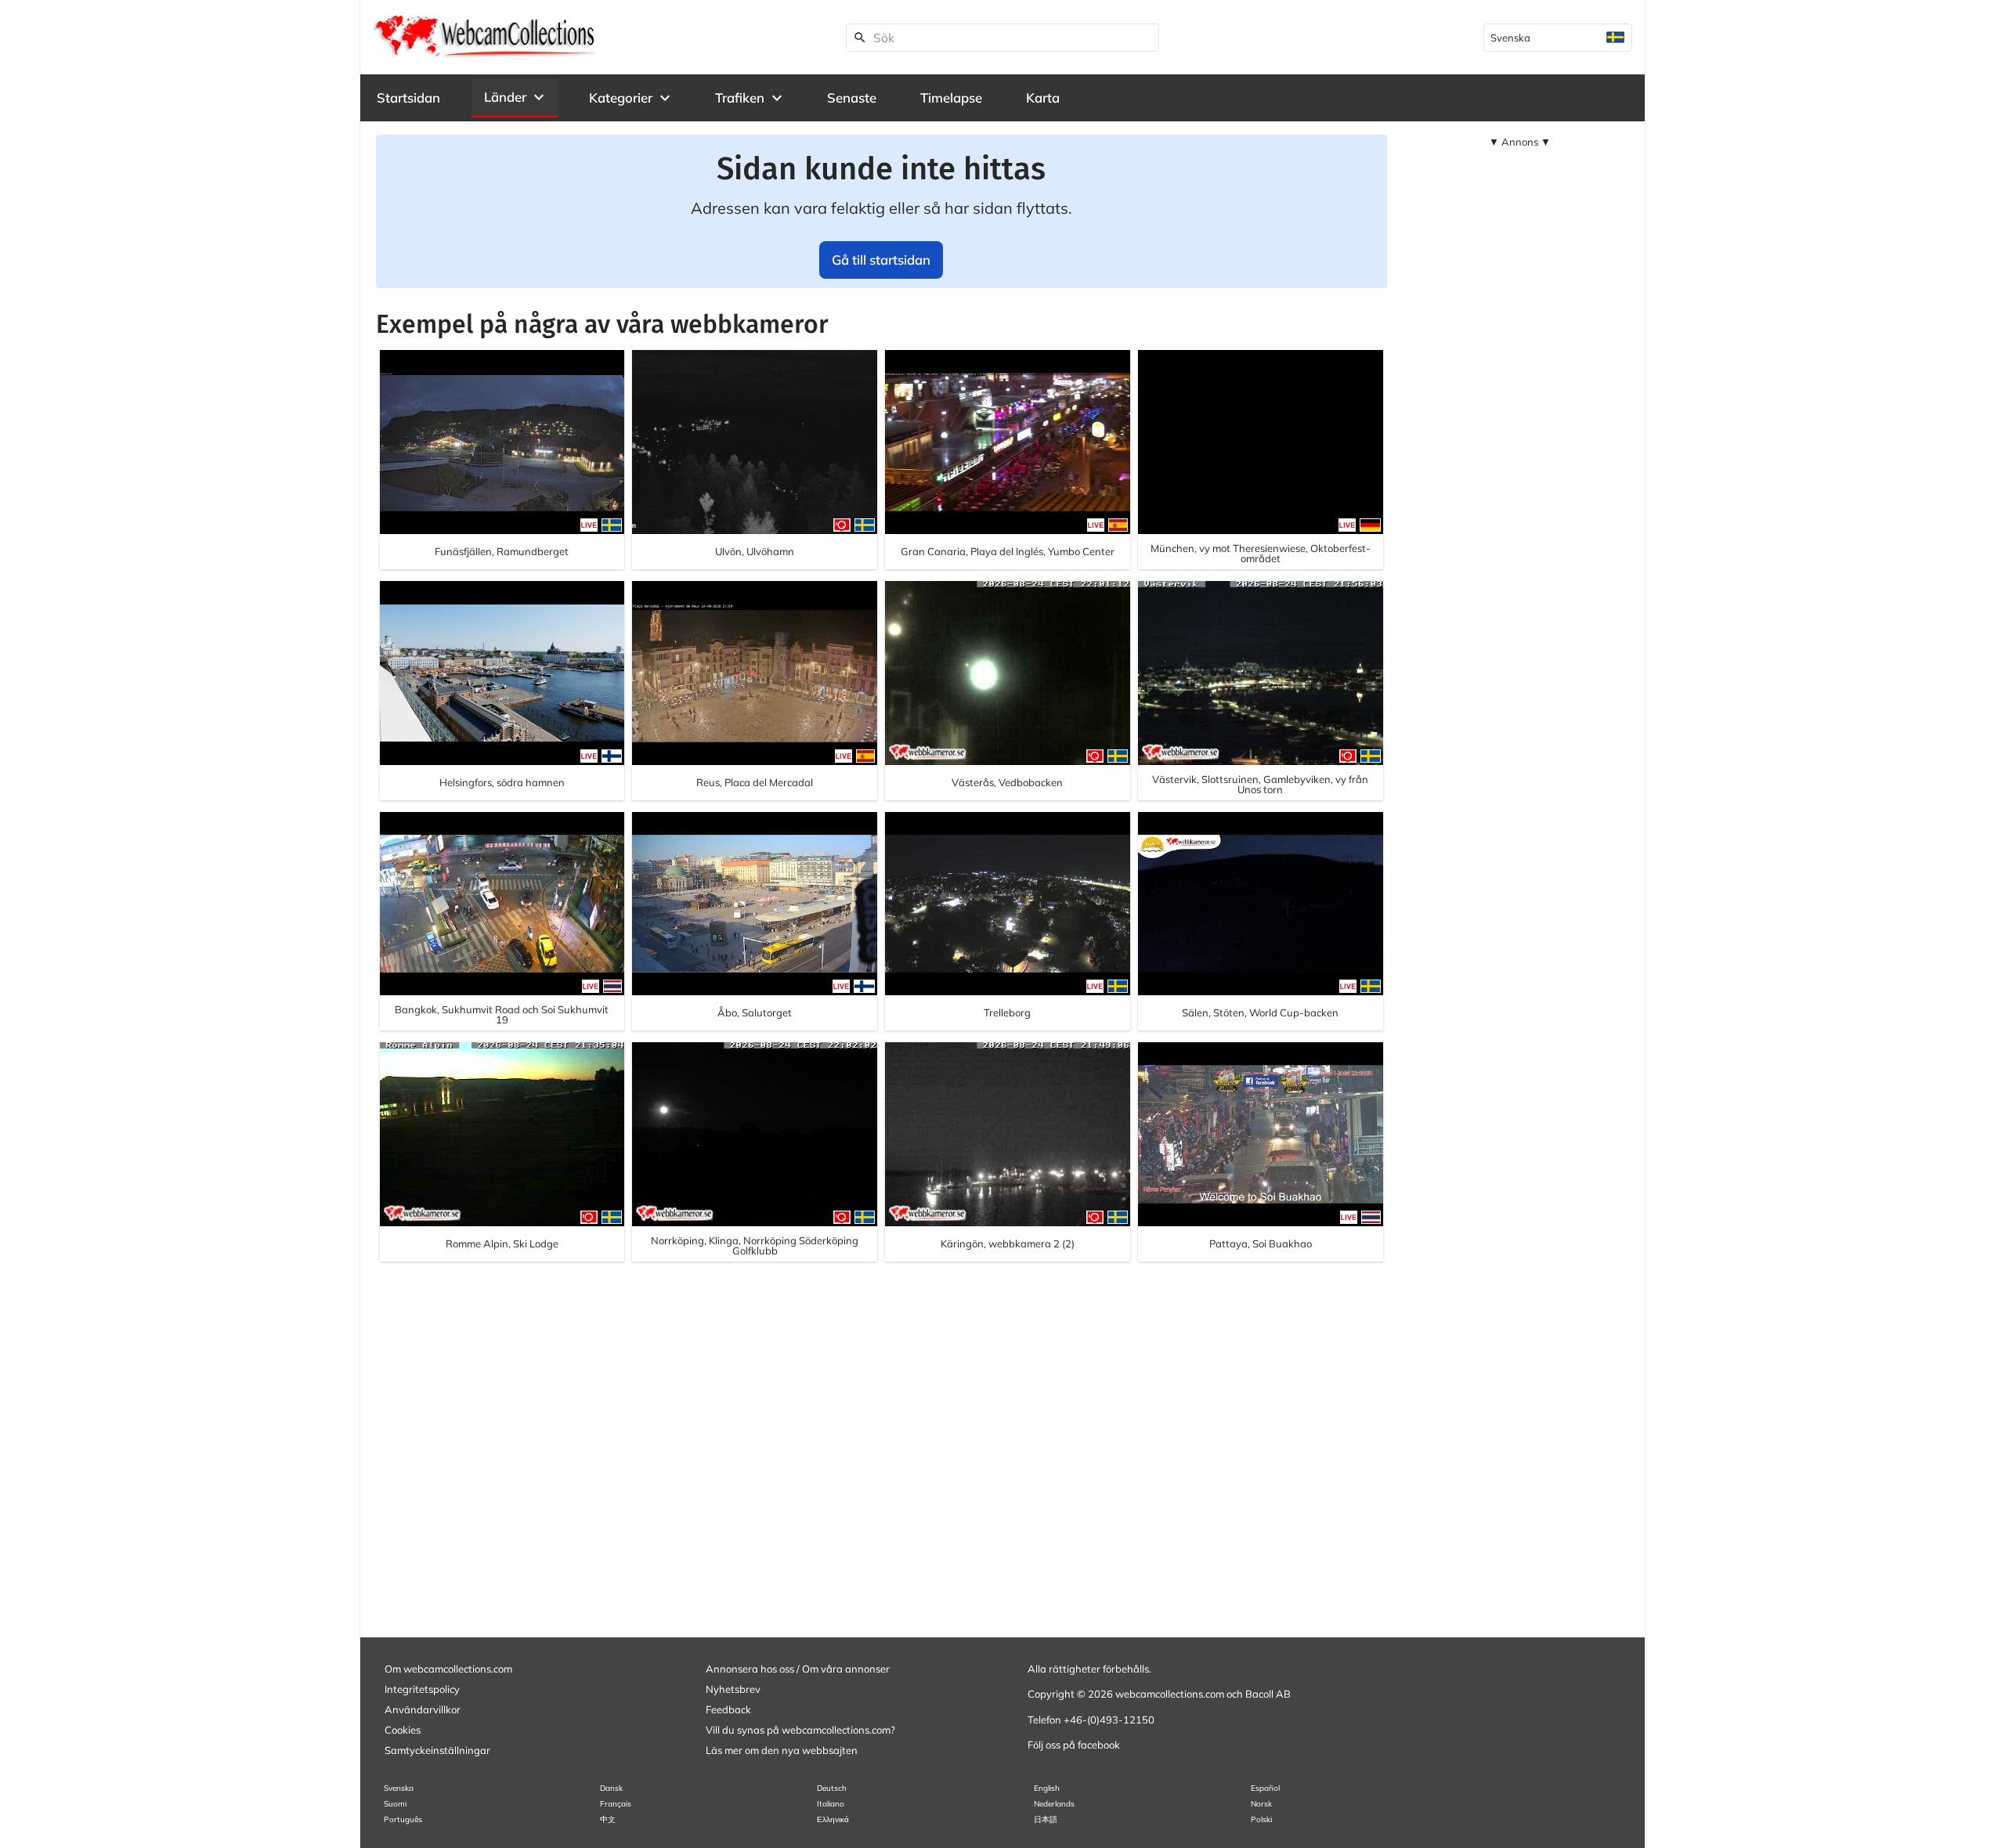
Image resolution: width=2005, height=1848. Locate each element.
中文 (608, 1819)
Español (1265, 1788)
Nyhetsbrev (733, 1689)
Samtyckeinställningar (437, 1750)
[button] (515, 97)
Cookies (403, 1730)
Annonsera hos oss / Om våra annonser (798, 1669)
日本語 (1046, 1819)
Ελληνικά (833, 1819)
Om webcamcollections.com (448, 1669)
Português (403, 1819)
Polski (1261, 1819)
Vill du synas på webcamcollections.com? (800, 1730)
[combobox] (1558, 38)
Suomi (395, 1804)
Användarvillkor (423, 1709)
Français (616, 1804)
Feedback (728, 1709)
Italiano (831, 1804)
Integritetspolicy (422, 1689)
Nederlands (1054, 1804)
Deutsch (832, 1788)
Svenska (399, 1788)
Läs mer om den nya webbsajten (782, 1750)
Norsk (1261, 1804)
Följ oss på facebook (1074, 1745)
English (1047, 1788)
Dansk (611, 1788)
